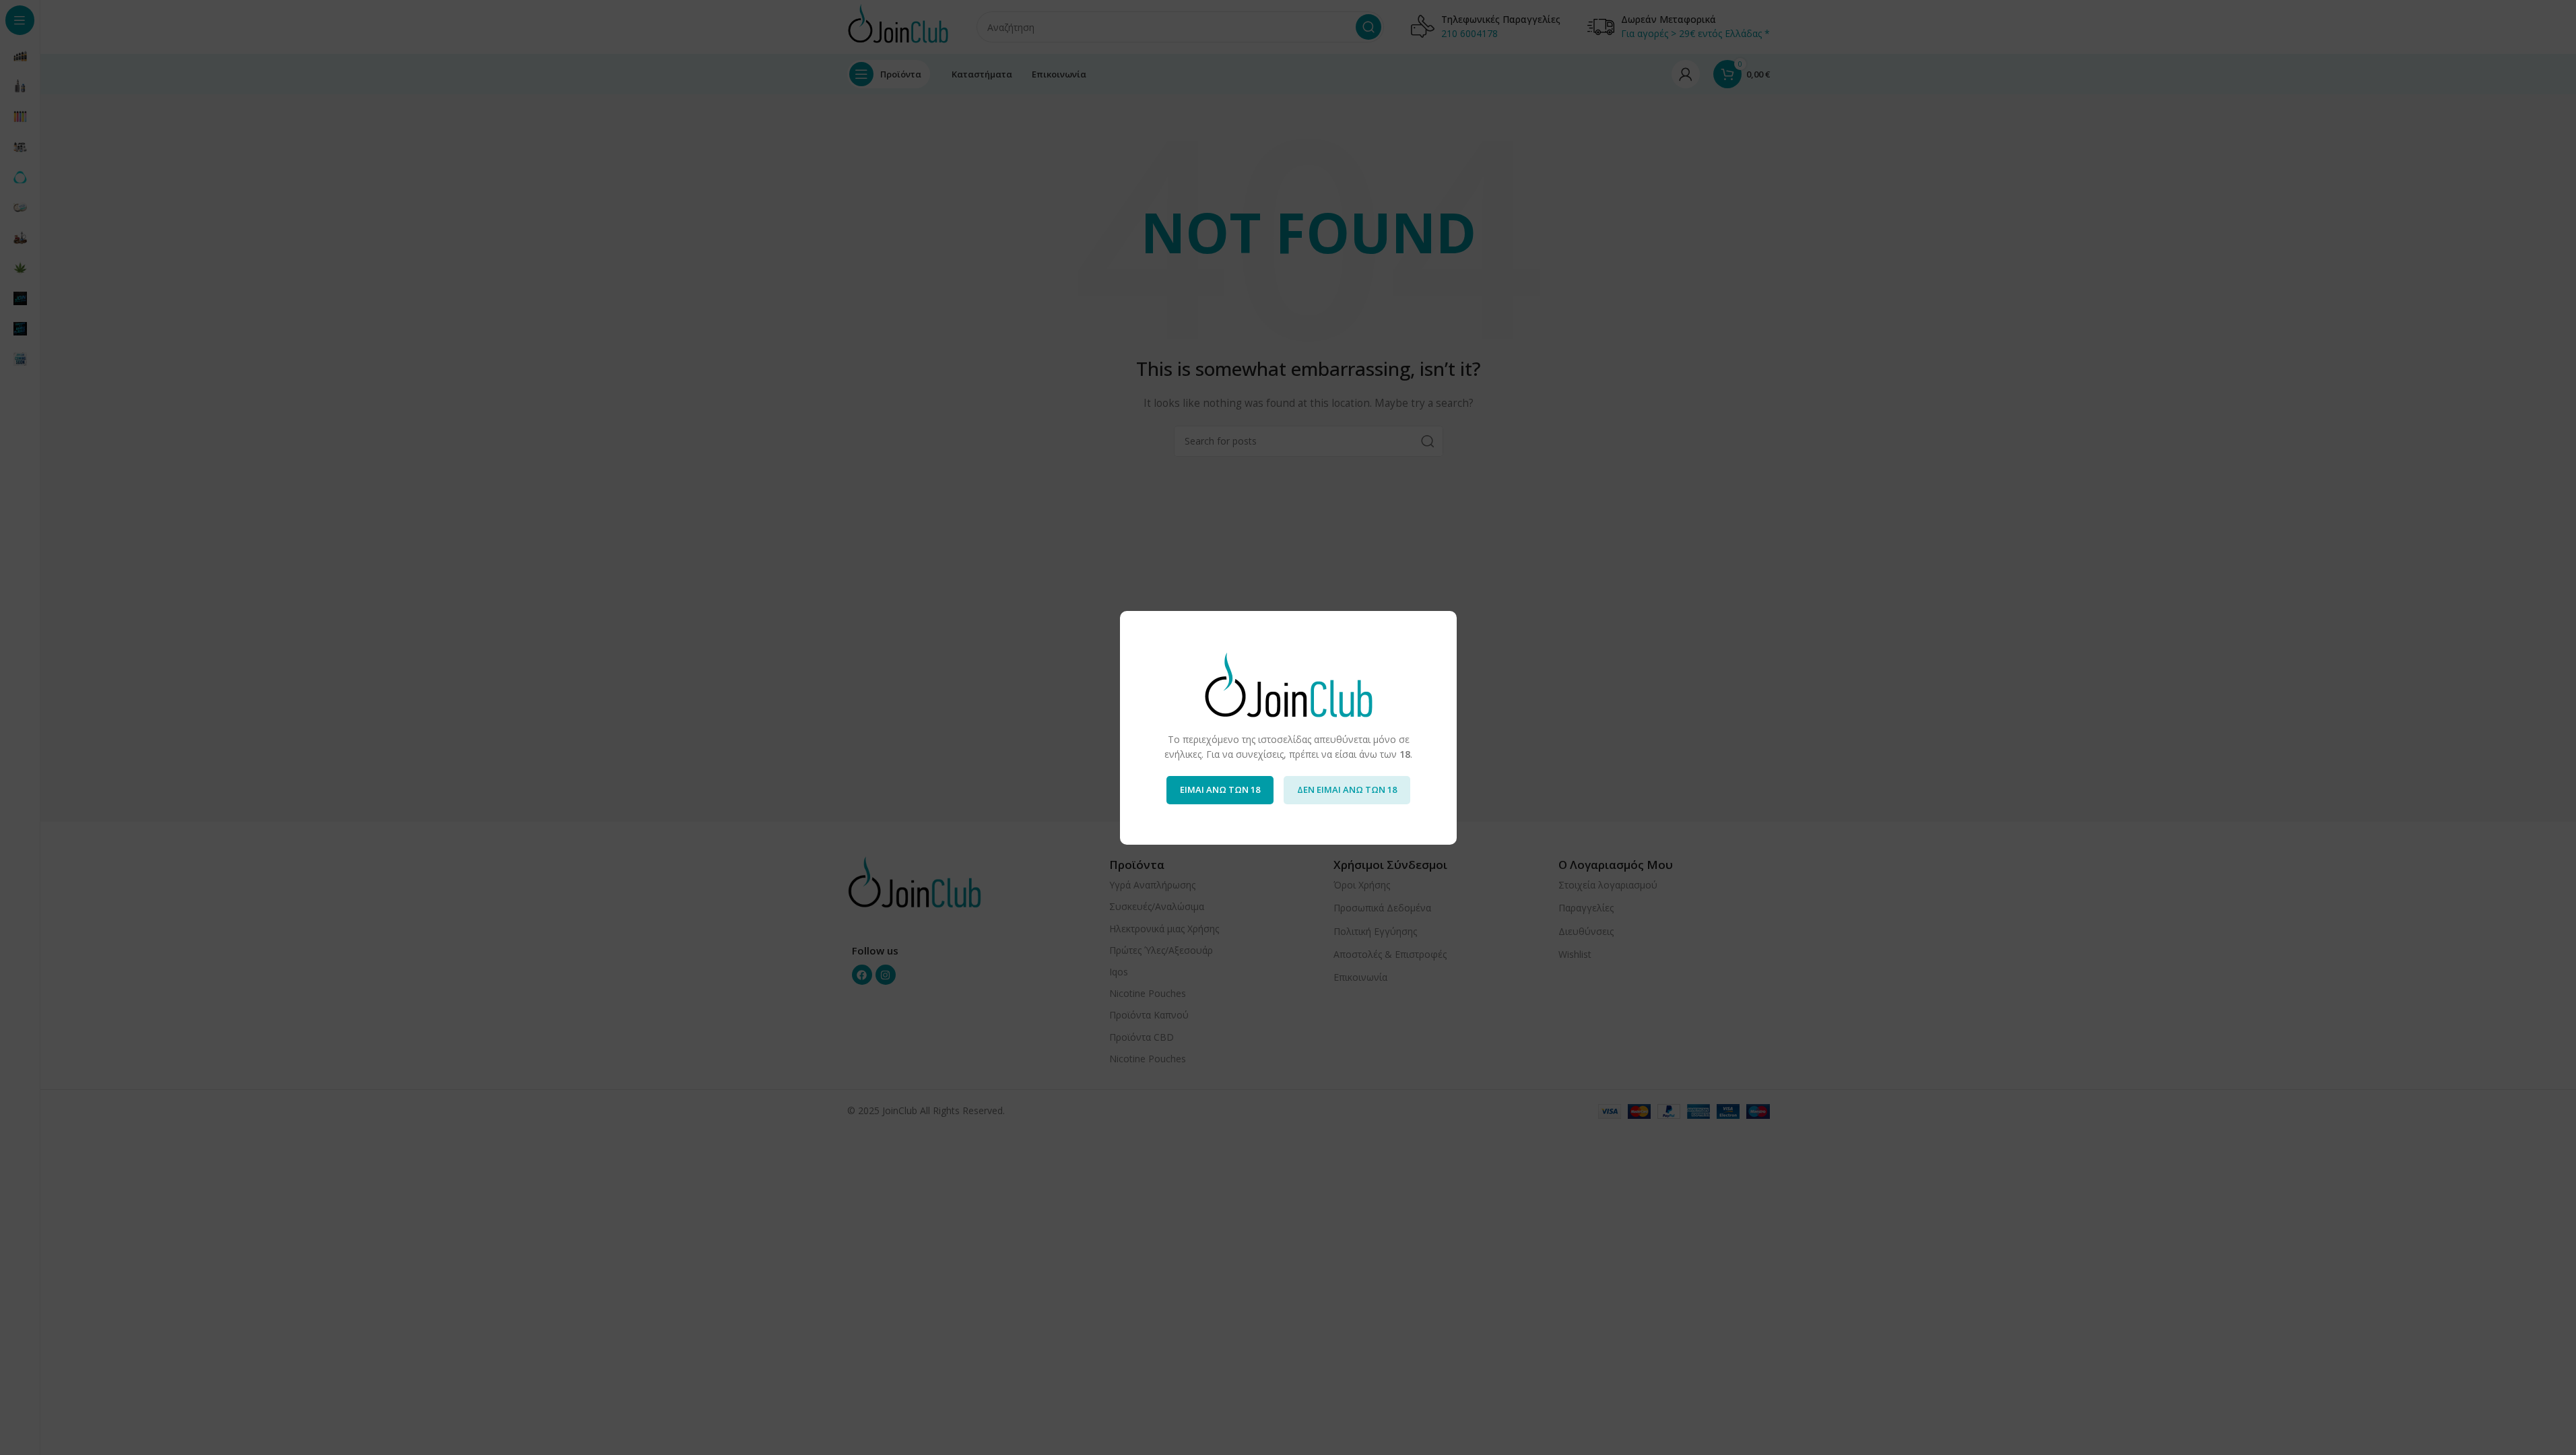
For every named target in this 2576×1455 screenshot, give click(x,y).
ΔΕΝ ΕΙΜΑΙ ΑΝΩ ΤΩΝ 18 (1347, 789)
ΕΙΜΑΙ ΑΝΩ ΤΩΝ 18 (1220, 789)
